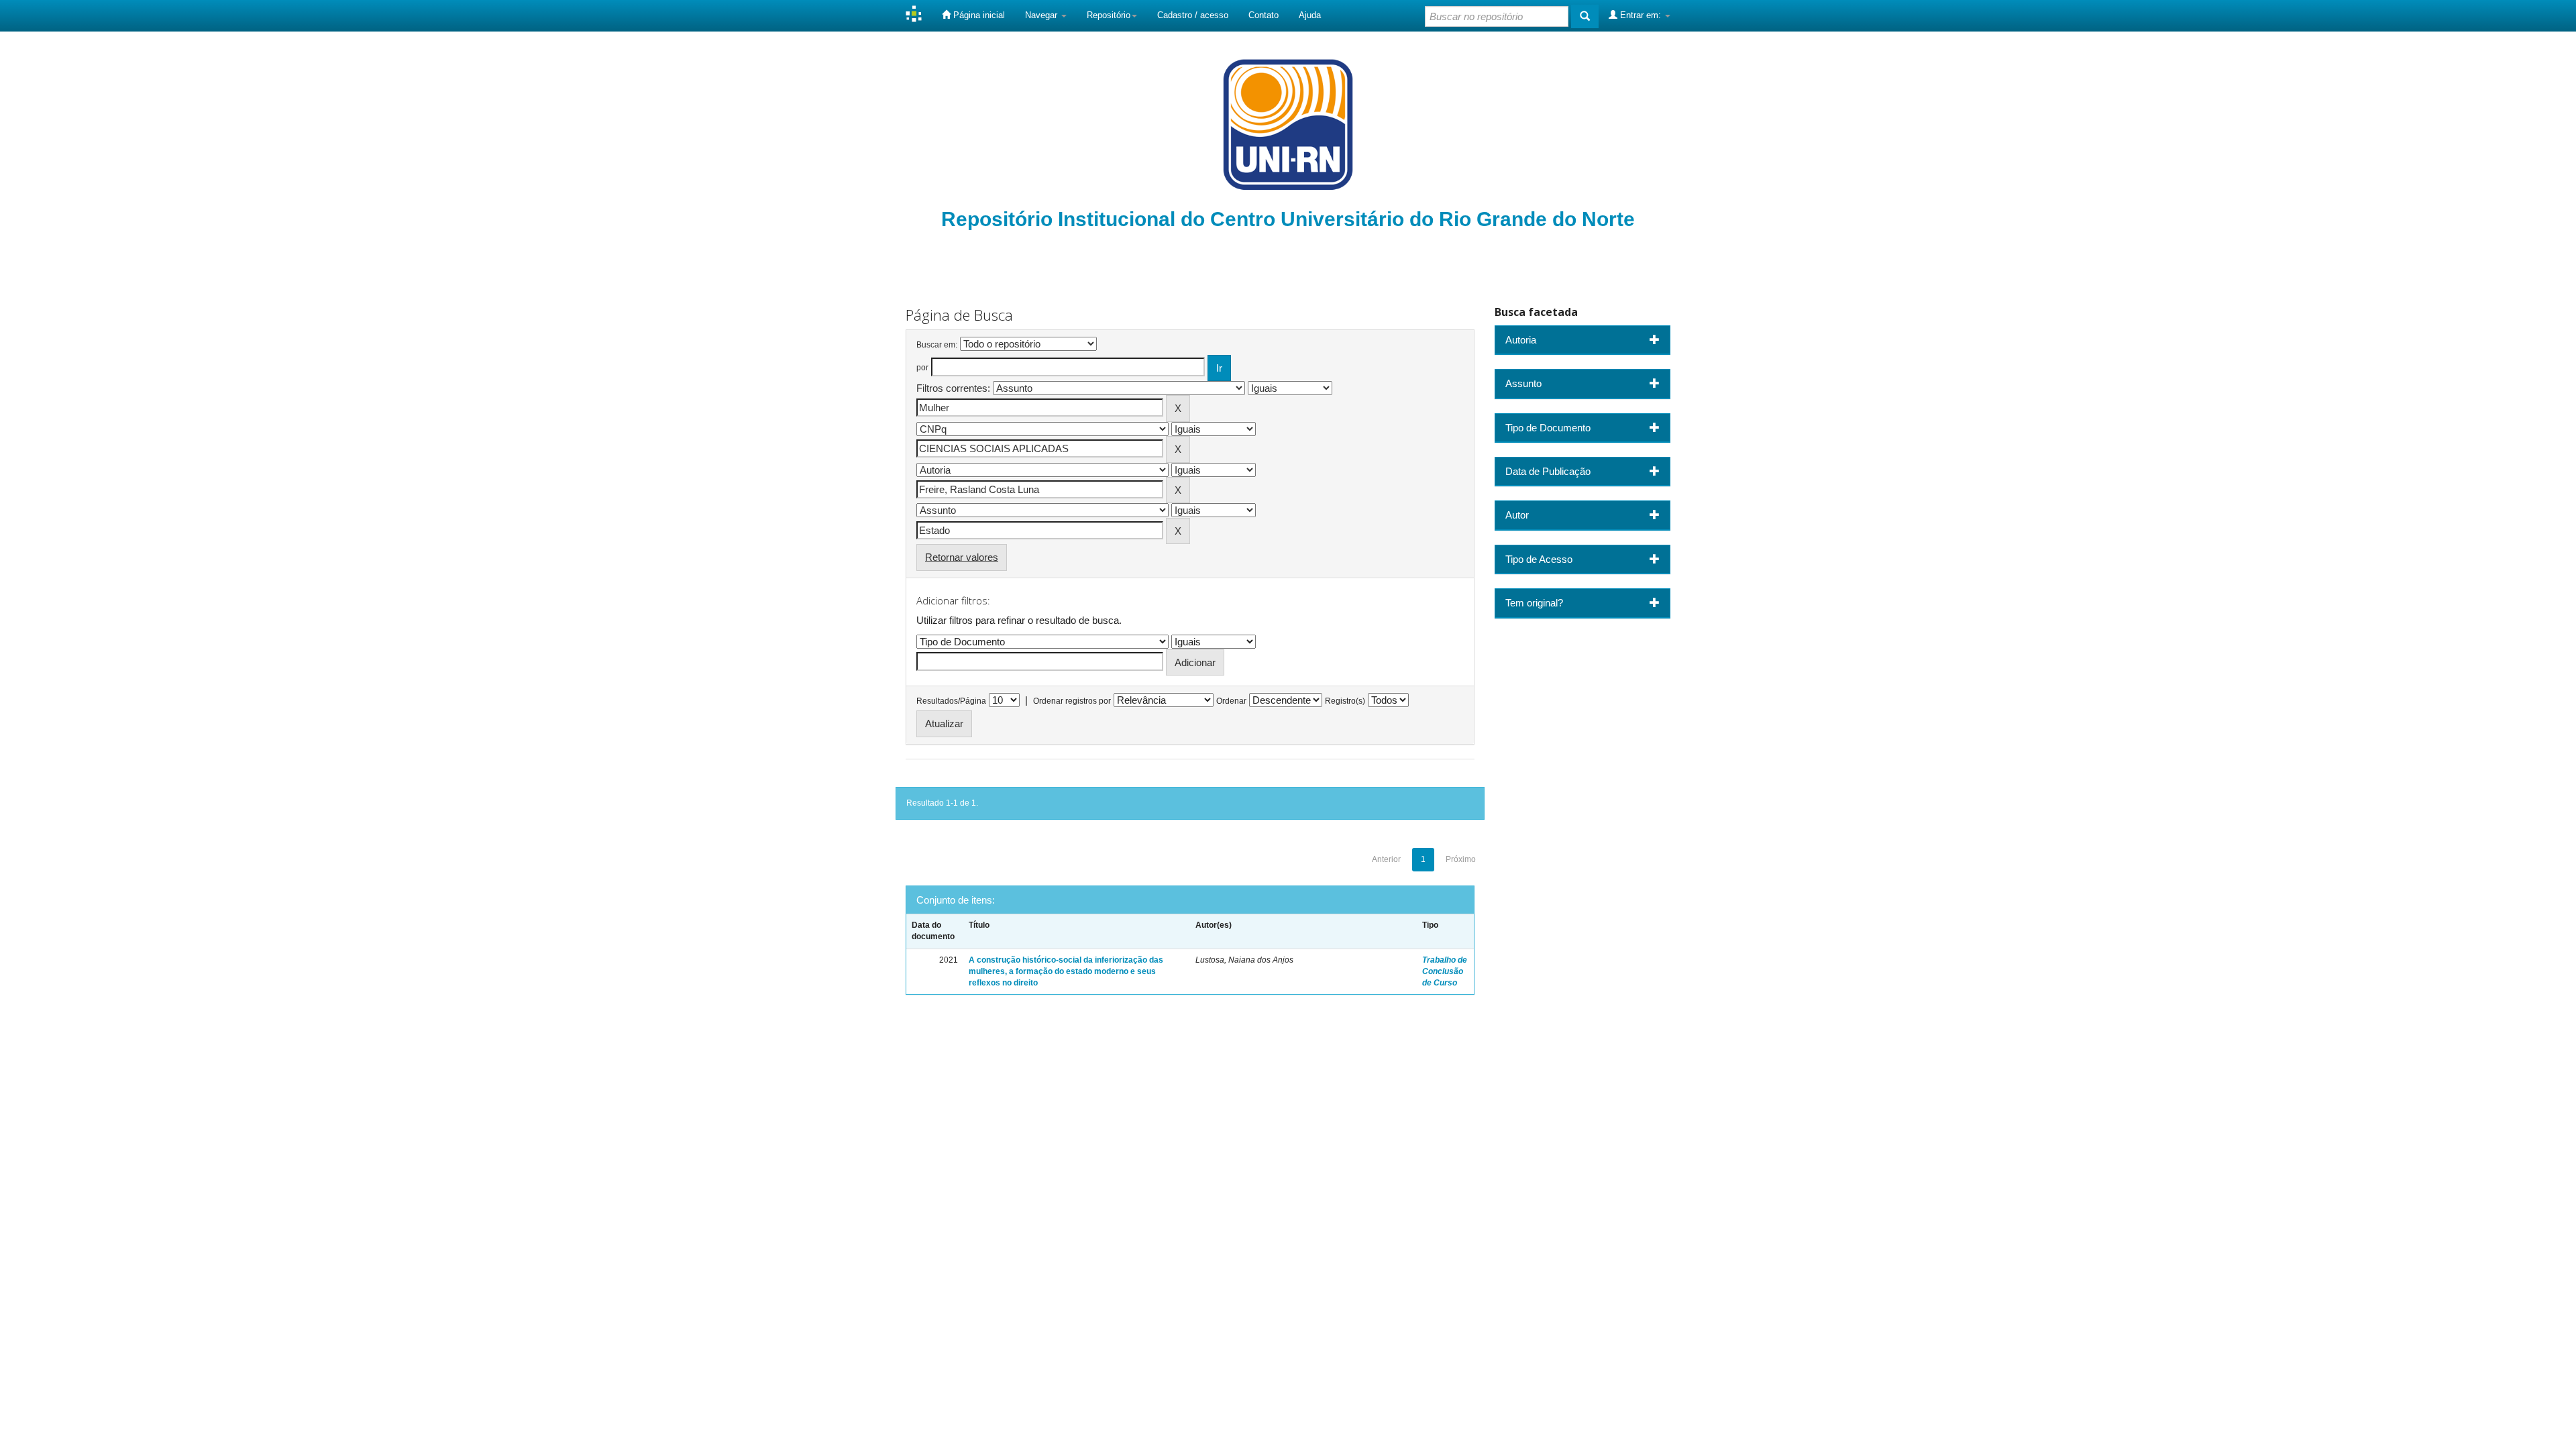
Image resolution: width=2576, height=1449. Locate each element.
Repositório (1109, 15)
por (922, 368)
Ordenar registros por (1072, 701)
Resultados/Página (951, 701)
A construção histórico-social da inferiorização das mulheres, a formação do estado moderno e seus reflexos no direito (1066, 971)
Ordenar (1231, 701)
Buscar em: (937, 345)
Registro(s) (1345, 701)
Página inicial (978, 15)
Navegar (1042, 15)
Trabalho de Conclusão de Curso (1445, 971)
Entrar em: (1641, 15)
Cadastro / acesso (1193, 15)
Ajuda (1310, 15)
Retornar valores (962, 557)
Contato (1264, 15)
